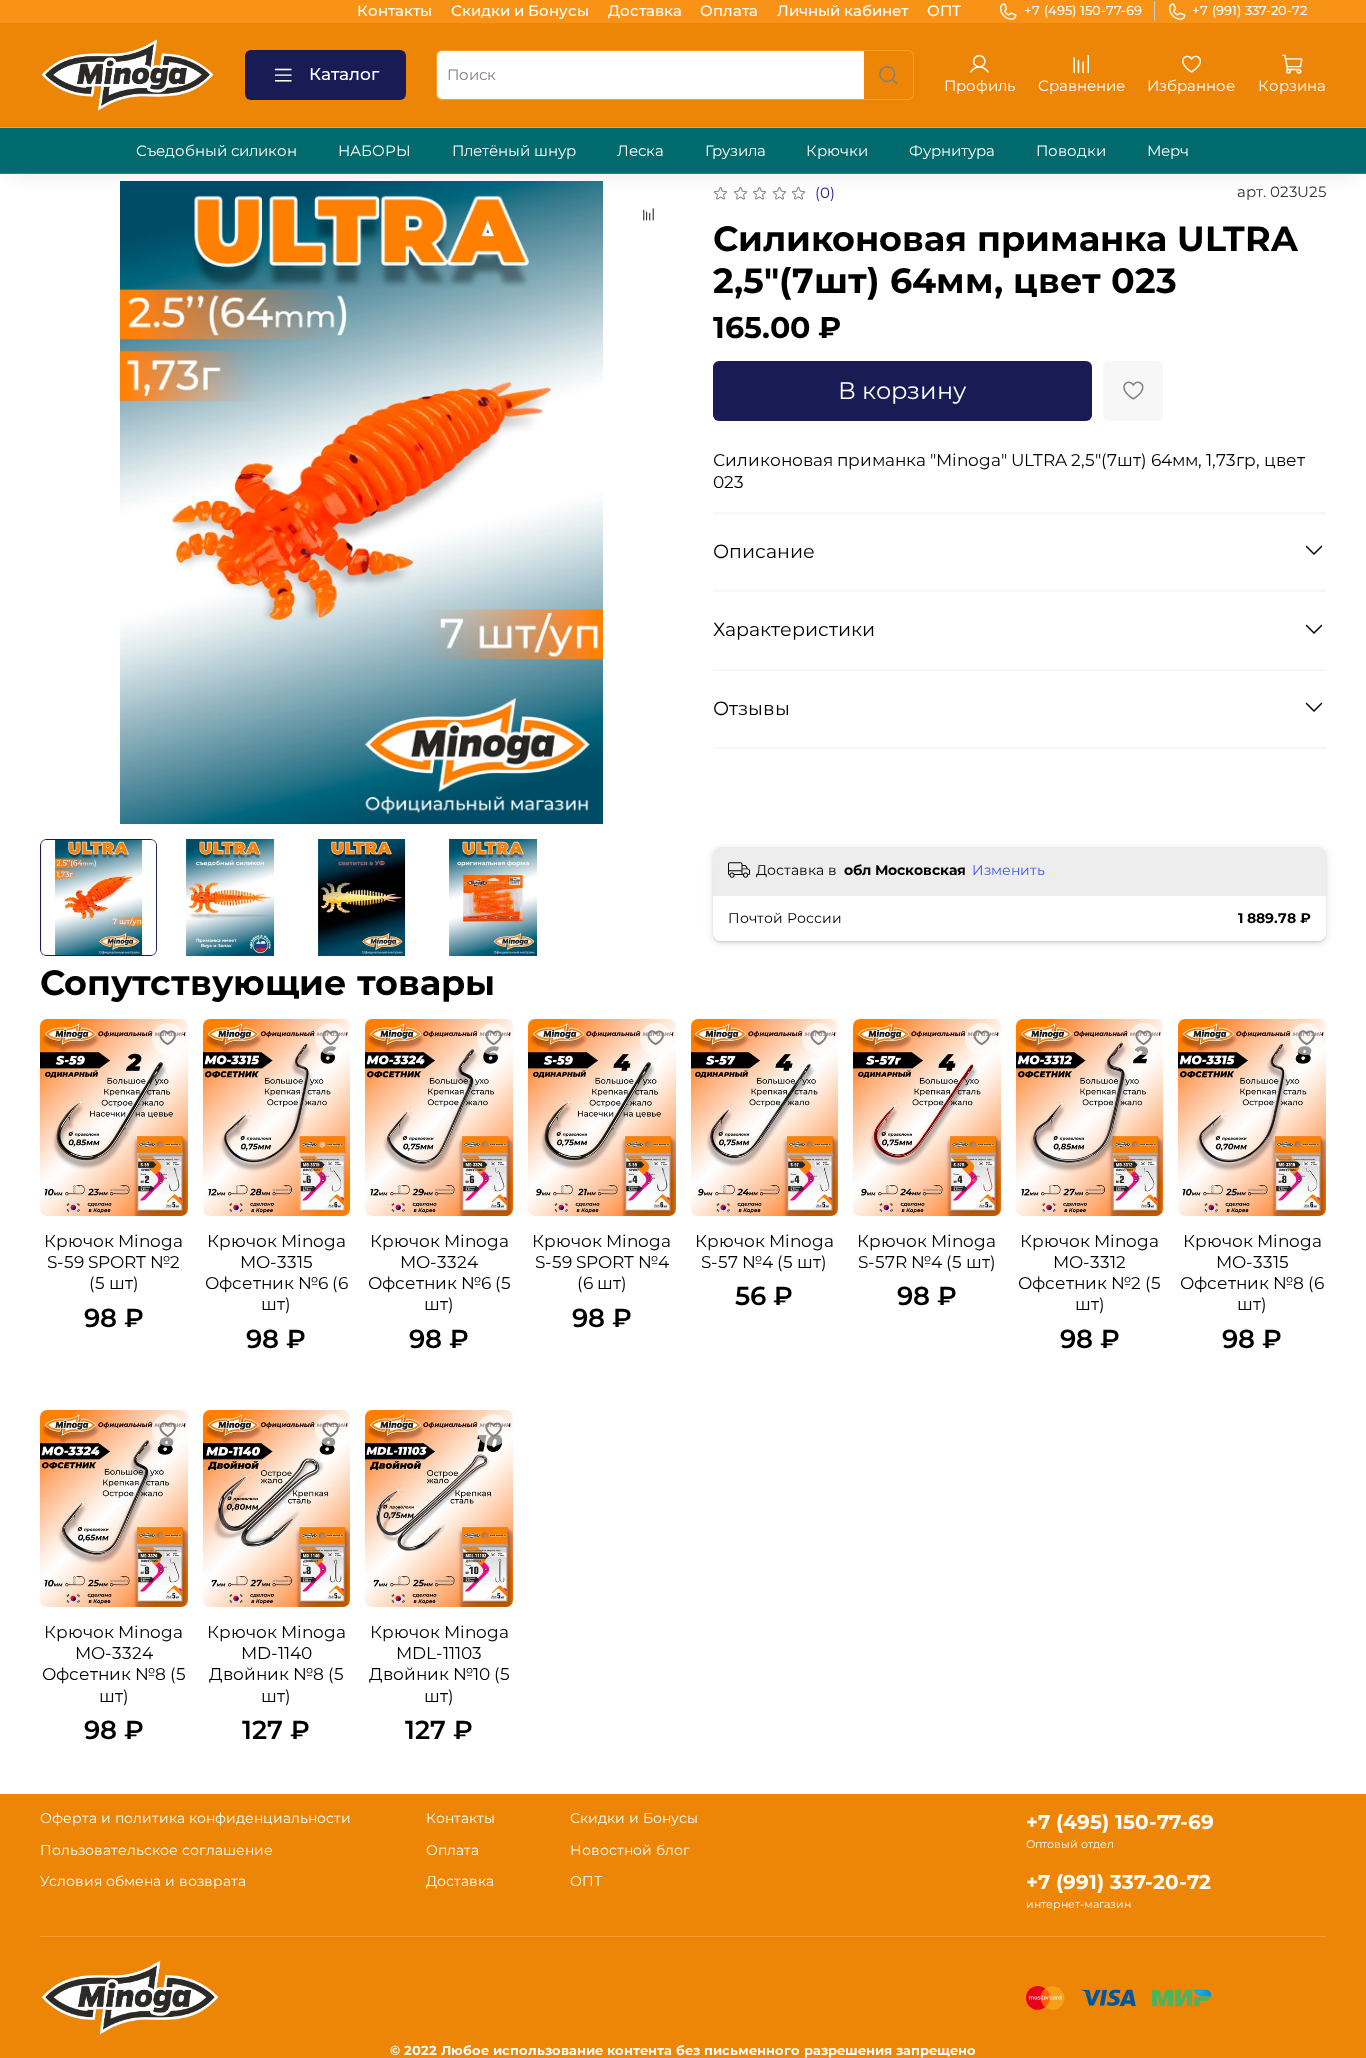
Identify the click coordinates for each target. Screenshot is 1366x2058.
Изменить (1008, 870)
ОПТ (944, 10)
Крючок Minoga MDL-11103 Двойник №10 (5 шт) (439, 1663)
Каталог (344, 74)
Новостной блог (630, 1850)
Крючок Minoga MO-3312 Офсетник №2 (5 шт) (1089, 1272)
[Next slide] (653, 502)
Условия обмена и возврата (143, 1881)
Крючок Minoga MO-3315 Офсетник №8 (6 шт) (1252, 1272)
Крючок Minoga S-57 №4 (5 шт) (764, 1251)
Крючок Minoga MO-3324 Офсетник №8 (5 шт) (114, 1663)
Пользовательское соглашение (156, 1850)
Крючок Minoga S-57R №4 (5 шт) (926, 1251)
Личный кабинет (842, 10)
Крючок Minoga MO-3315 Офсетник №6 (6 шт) (276, 1272)
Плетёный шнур (514, 150)
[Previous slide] (70, 502)
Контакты (394, 10)
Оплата (729, 10)
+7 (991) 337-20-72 (1249, 10)
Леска (640, 150)
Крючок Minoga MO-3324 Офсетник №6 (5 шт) (439, 1272)
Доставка (645, 10)
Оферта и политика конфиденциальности (195, 1818)
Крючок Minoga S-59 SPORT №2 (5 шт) (113, 1262)
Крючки (837, 150)
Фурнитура (952, 150)
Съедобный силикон (216, 150)
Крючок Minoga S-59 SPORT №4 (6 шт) (601, 1262)
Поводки (1071, 150)
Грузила (735, 150)
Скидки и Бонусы (520, 10)
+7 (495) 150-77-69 (1083, 10)
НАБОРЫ (374, 150)
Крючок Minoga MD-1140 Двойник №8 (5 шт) (276, 1663)
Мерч (1168, 150)
